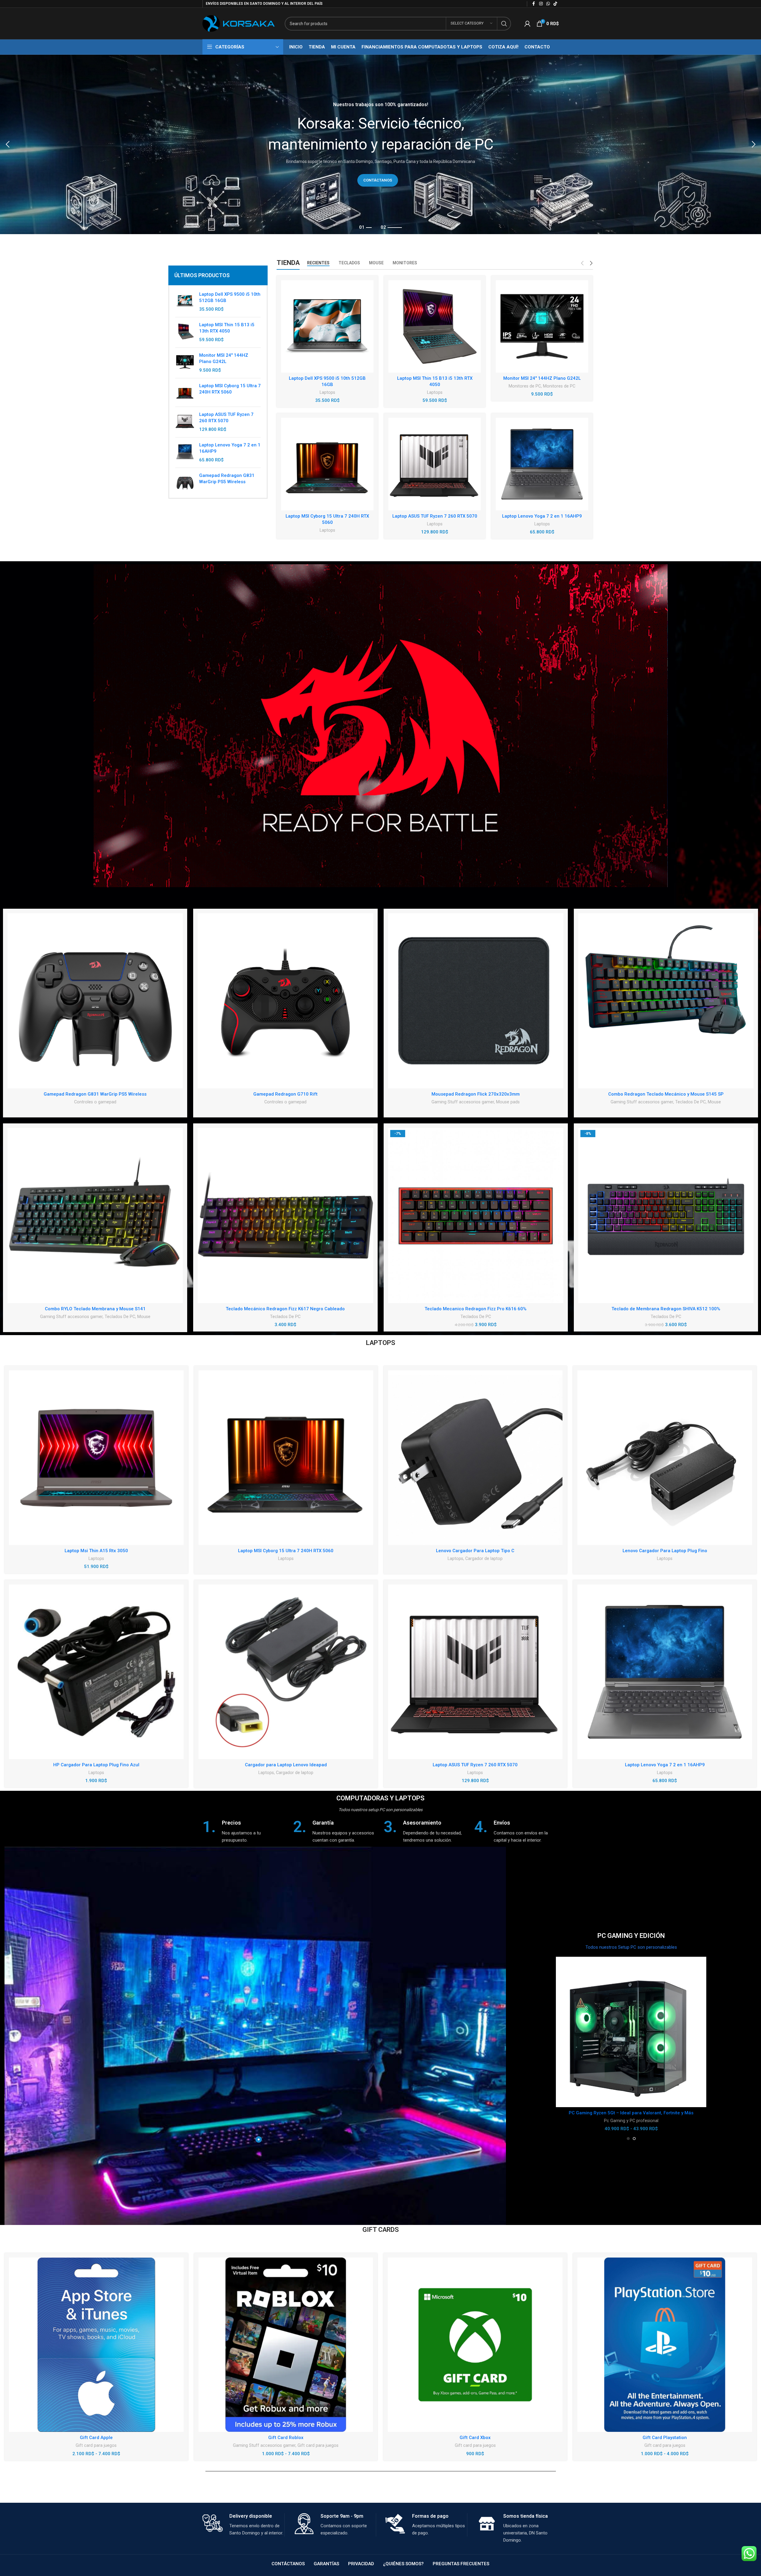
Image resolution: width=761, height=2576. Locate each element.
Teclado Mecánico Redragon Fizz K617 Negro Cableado (285, 1309)
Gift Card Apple (96, 2438)
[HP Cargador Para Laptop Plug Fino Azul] (96, 1672)
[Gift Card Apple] (96, 2345)
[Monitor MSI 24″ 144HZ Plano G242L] (542, 326)
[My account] (527, 24)
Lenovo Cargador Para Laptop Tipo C (475, 1551)
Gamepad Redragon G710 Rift (285, 1094)
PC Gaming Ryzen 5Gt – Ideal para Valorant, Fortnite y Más (631, 2113)
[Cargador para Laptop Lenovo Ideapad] (286, 1672)
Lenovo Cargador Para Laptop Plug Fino (665, 1551)
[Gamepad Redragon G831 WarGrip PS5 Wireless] (185, 482)
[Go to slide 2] (634, 2139)
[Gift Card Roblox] (286, 2345)
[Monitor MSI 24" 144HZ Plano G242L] (185, 363)
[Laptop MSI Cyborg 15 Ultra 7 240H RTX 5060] (185, 392)
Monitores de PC (525, 386)
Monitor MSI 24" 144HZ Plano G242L (224, 358)
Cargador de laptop (484, 1558)
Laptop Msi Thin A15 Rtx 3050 (96, 1551)
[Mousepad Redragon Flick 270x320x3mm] (476, 1001)
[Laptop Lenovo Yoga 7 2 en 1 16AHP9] (185, 453)
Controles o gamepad (95, 1102)
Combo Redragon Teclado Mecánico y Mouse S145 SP (666, 1094)
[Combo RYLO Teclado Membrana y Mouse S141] (95, 1215)
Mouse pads (508, 1102)
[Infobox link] (245, 1831)
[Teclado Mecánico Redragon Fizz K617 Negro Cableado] (285, 1215)
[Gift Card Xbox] (475, 2345)
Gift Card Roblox (286, 2438)
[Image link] (381, 725)
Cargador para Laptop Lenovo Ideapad (286, 1765)
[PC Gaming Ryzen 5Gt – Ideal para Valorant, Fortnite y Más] (631, 2032)
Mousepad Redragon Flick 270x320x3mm (476, 1094)
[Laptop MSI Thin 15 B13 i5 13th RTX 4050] (185, 332)
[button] (7, 144)
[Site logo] (239, 23)
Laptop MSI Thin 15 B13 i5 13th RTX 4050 (227, 328)
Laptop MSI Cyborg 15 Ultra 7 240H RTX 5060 (230, 389)
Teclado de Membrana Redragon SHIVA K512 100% (666, 1309)
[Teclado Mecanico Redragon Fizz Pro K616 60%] (476, 1215)
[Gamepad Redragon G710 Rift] (285, 1001)
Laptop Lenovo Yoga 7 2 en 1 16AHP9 (230, 448)
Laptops (327, 392)
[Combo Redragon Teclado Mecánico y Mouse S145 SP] (666, 1001)
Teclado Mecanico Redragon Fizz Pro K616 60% (476, 1309)
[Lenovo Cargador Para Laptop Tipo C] (475, 1458)
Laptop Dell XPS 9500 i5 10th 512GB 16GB (230, 297)
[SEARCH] (504, 24)
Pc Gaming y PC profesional (631, 2121)
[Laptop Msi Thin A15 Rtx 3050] (96, 1458)
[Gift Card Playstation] (665, 2345)
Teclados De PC (690, 1102)
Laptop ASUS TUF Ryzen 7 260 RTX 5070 (226, 418)
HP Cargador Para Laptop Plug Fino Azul (96, 1765)
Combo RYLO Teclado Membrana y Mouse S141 (95, 1309)
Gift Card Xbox (475, 2438)
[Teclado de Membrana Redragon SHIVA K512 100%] (666, 1215)
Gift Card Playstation (665, 2438)
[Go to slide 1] (628, 2139)
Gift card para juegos (96, 2445)
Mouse (714, 1102)
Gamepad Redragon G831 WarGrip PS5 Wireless (227, 479)
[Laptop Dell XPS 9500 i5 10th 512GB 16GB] (185, 302)
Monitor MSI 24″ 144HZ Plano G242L (542, 378)
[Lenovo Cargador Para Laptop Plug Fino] (665, 1458)
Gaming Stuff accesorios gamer (463, 1102)
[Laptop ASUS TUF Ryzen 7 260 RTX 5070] (185, 422)
